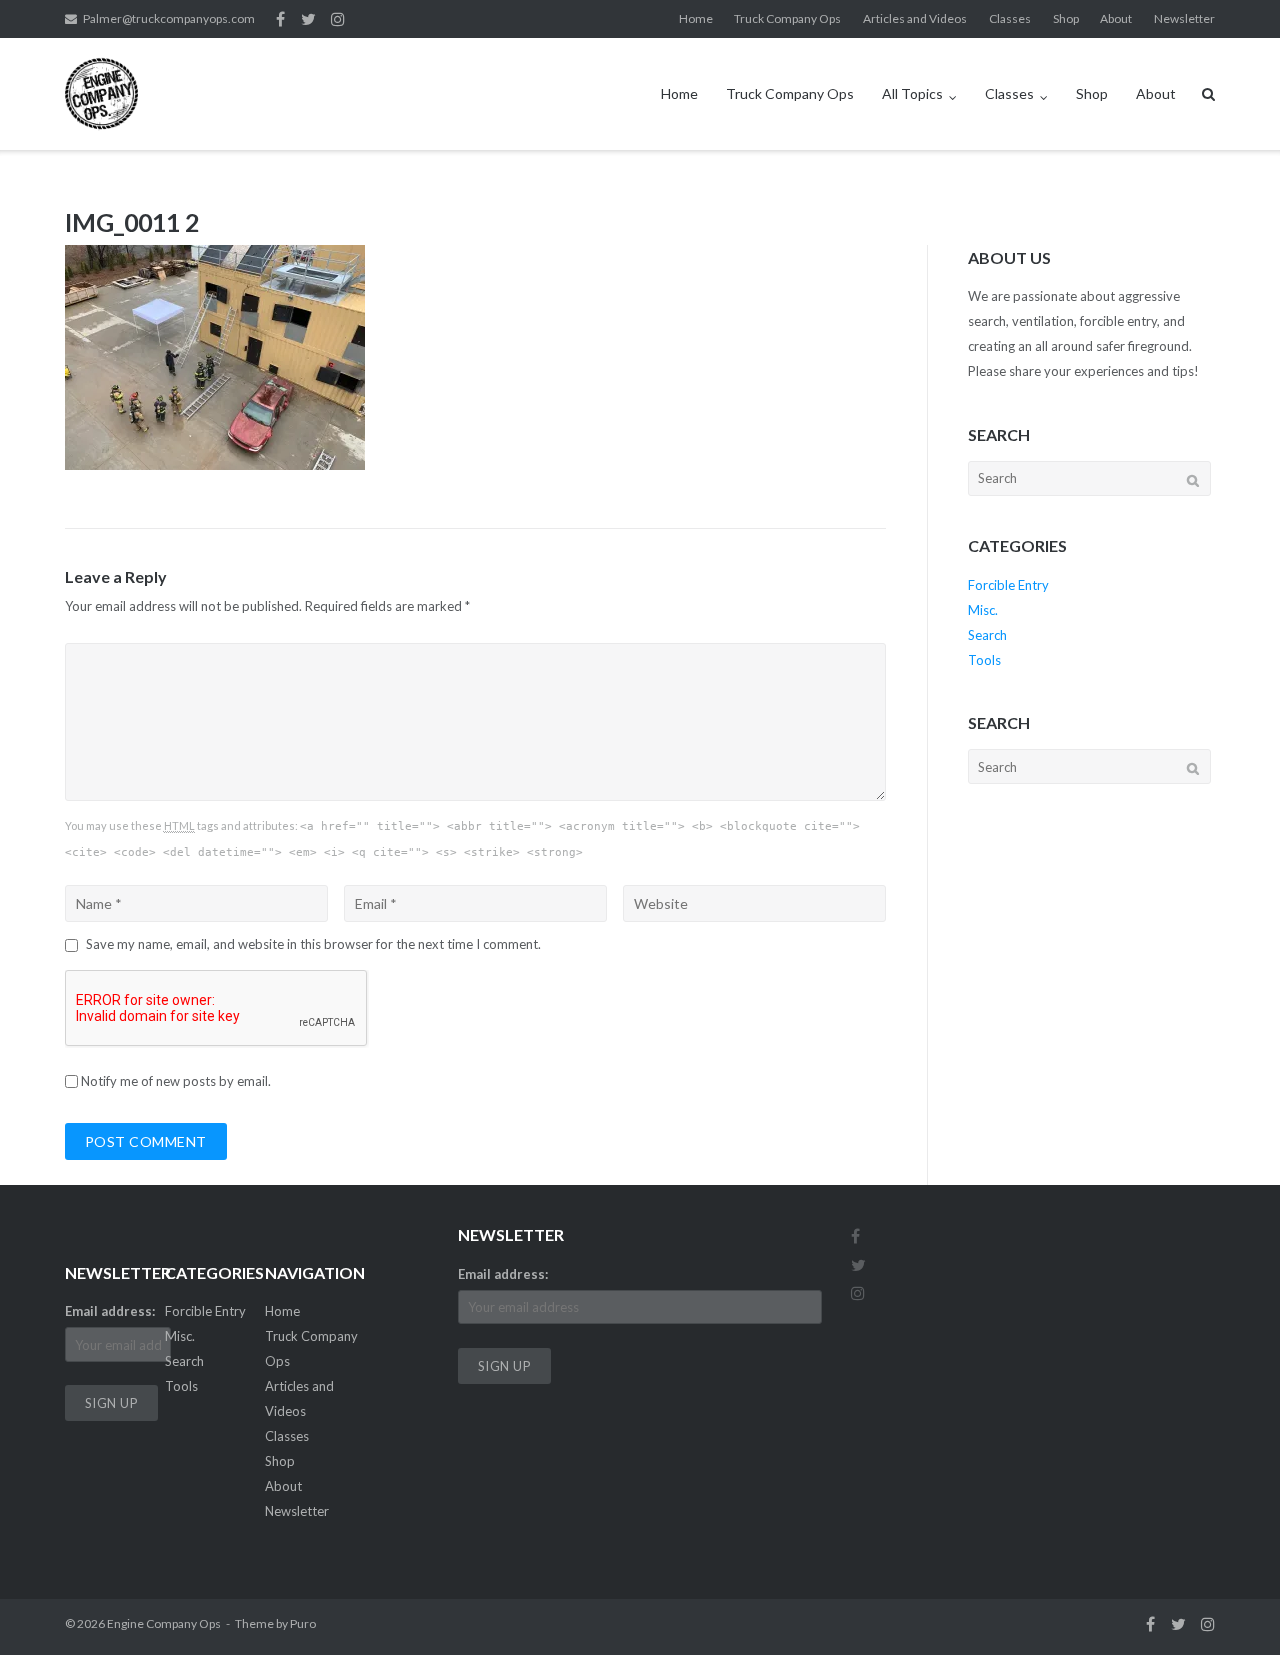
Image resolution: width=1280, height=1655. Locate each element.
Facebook (280, 19)
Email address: (110, 1311)
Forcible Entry (1008, 585)
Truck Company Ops (787, 18)
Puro (303, 1623)
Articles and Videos (915, 18)
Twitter (308, 19)
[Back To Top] (1230, 1607)
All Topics (912, 93)
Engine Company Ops (164, 1623)
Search (987, 635)
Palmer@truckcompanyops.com (169, 18)
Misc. (983, 610)
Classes (1010, 18)
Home (696, 18)
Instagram (338, 19)
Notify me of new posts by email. (176, 1081)
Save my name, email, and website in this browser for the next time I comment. (313, 944)
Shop (1066, 18)
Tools (984, 660)
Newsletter (1184, 18)
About (1116, 18)
